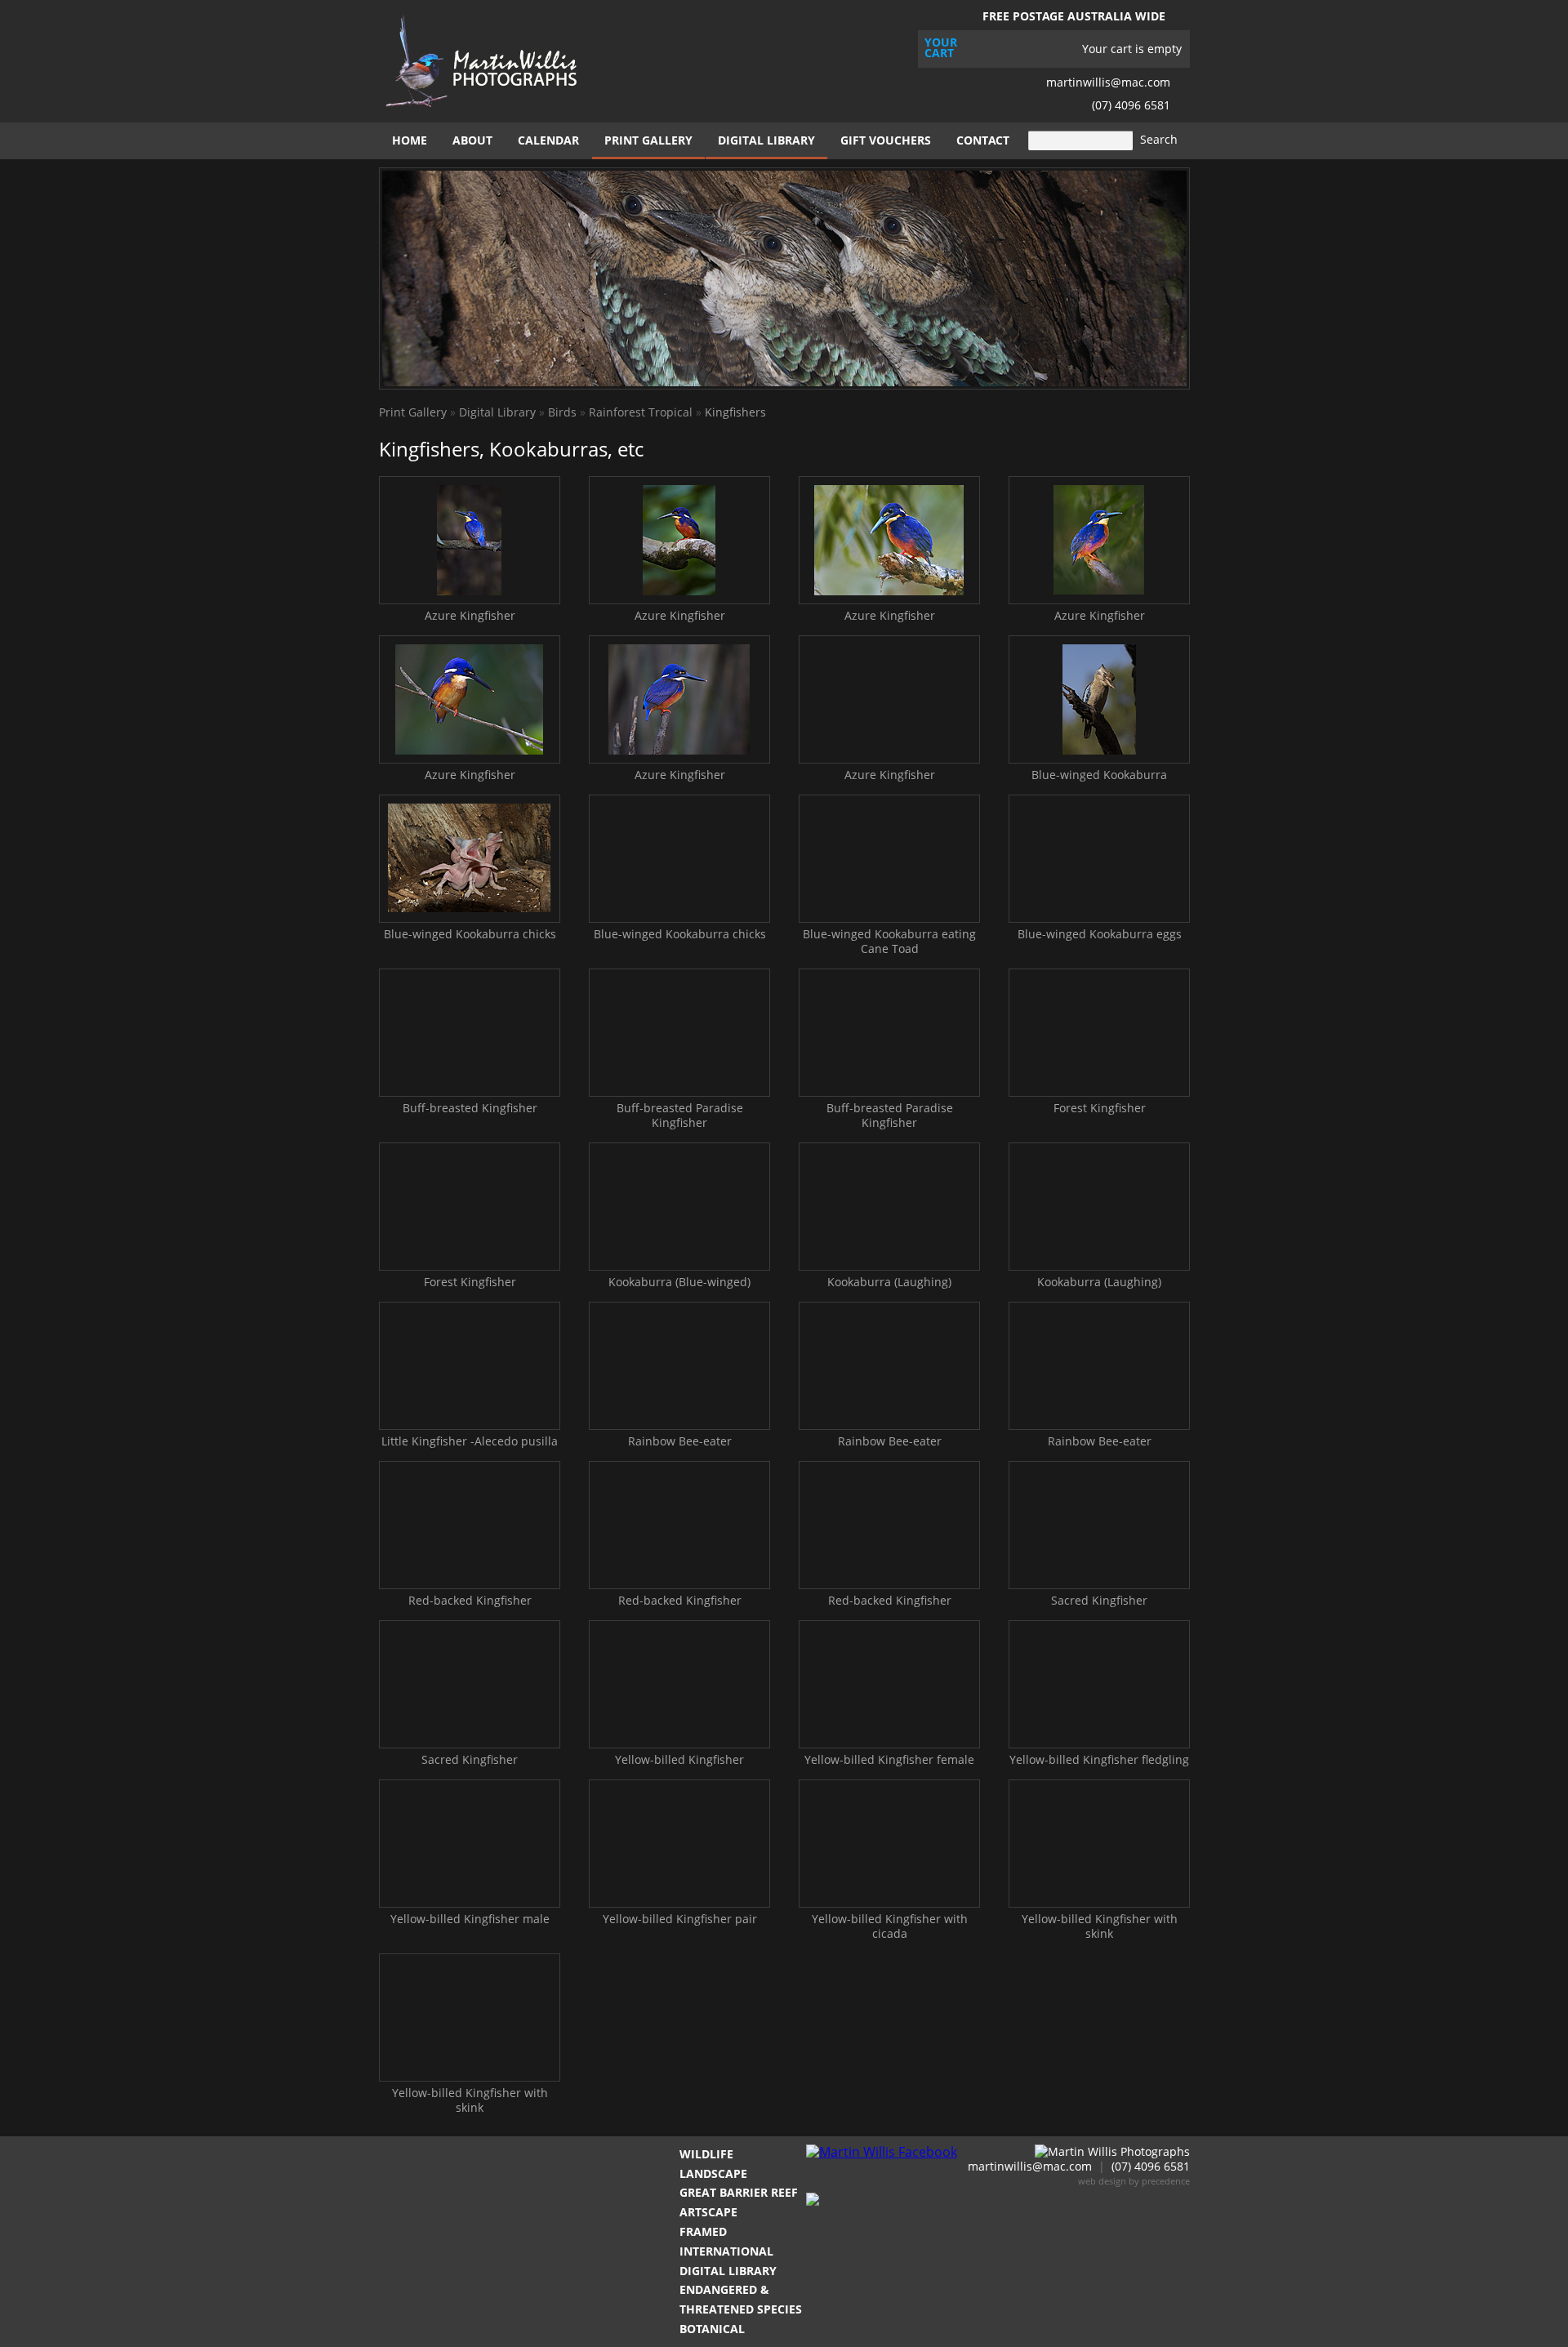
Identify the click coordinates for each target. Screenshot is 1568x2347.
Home (410, 140)
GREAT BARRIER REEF (739, 2192)
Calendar (548, 140)
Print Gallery (648, 140)
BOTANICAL (712, 2329)
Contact (983, 140)
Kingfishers (735, 412)
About (472, 140)
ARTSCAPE (708, 2212)
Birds (562, 412)
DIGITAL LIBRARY (728, 2271)
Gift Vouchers (886, 140)
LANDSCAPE (713, 2173)
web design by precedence (1134, 2181)
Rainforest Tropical (641, 412)
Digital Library (766, 140)
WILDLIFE (706, 2154)
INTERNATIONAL (726, 2251)
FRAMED (703, 2231)
